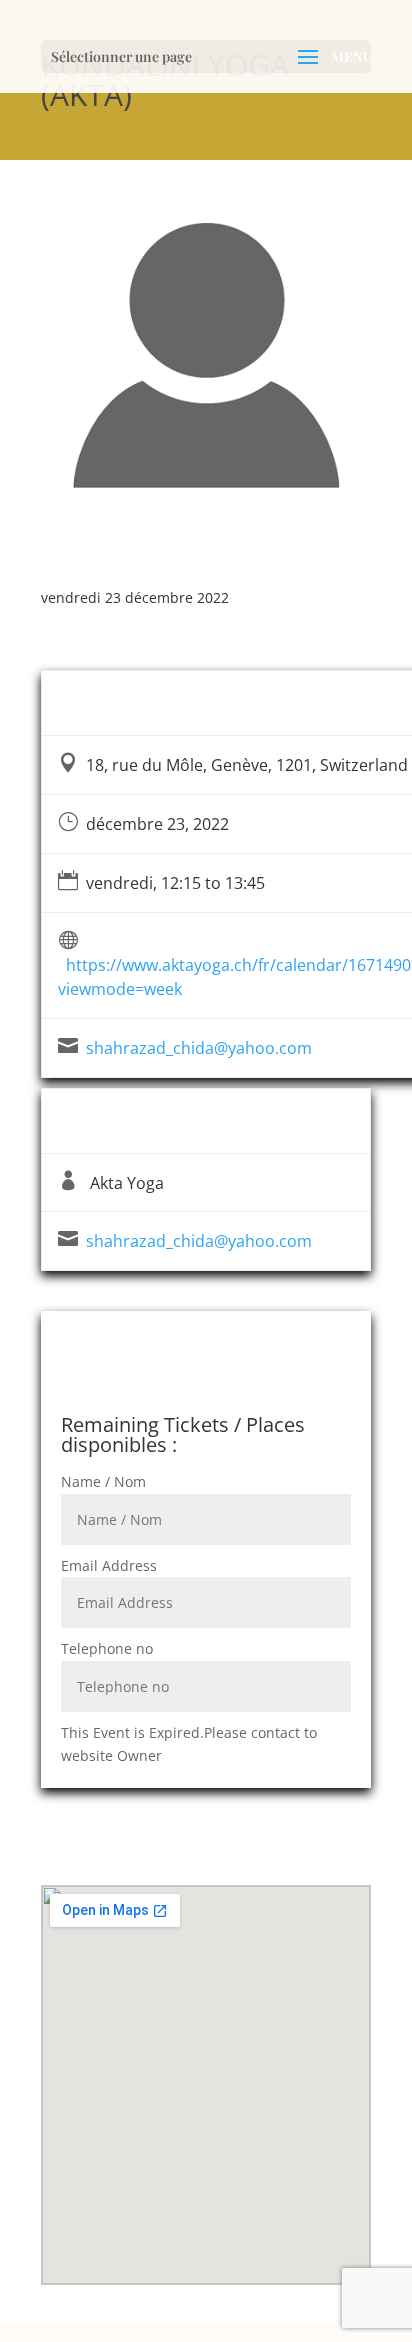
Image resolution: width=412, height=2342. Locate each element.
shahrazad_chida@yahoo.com (199, 1048)
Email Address (109, 1565)
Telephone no (107, 1648)
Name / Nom (103, 1481)
